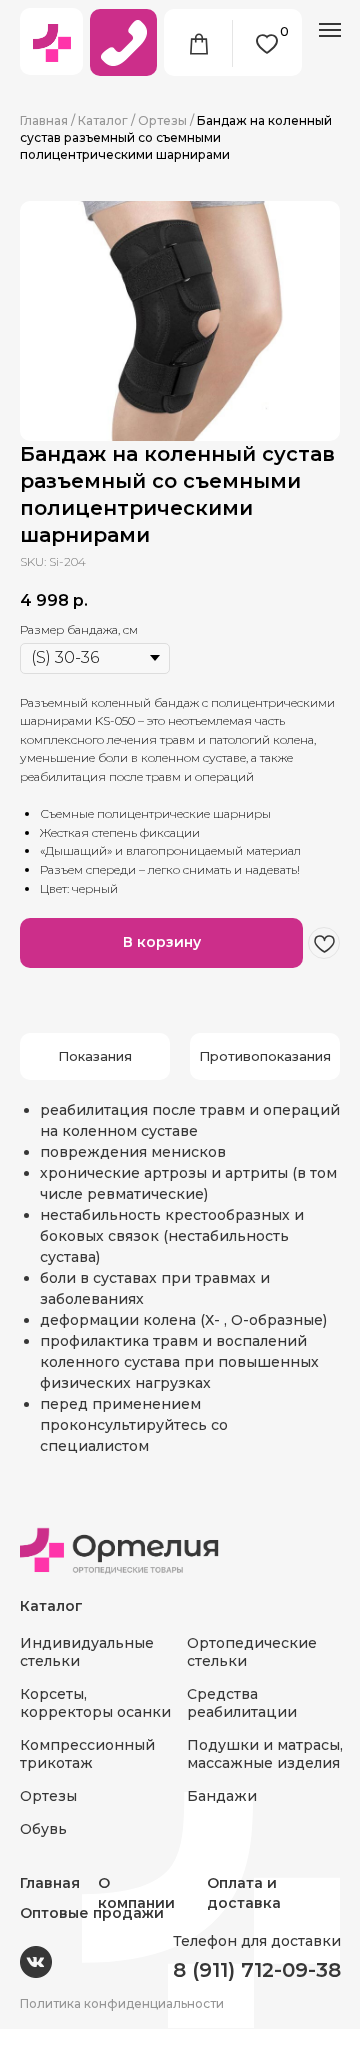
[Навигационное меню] (330, 30)
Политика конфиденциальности (122, 2003)
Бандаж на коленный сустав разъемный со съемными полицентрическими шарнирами (176, 137)
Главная (44, 120)
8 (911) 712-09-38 (257, 1970)
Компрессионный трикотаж (87, 1754)
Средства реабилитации (242, 1703)
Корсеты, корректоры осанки (95, 1703)
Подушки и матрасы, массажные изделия (265, 1754)
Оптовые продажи (92, 1913)
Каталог (103, 120)
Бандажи (222, 1796)
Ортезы (162, 120)
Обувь (43, 1829)
